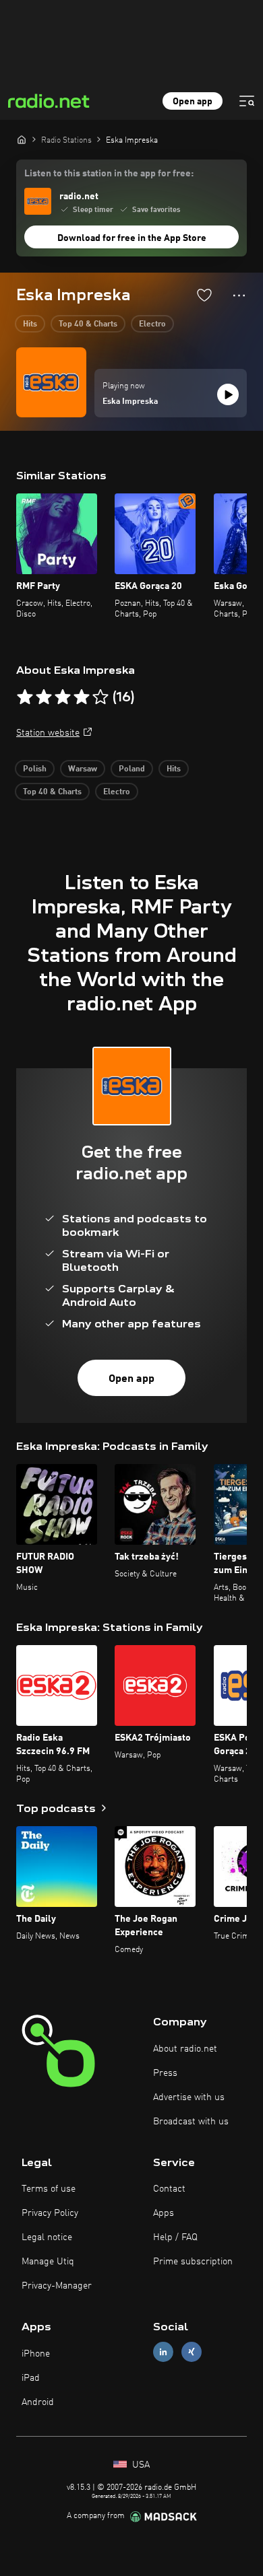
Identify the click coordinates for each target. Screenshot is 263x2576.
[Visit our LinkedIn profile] (163, 2352)
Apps (164, 2213)
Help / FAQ (175, 2237)
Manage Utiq (48, 2262)
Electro (152, 324)
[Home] (22, 139)
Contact (169, 2189)
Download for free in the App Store (132, 238)
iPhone (36, 2354)
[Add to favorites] (204, 295)
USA (140, 2465)
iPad (31, 2378)
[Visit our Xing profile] (192, 2352)
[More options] (239, 295)
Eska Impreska (130, 402)
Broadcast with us (191, 2122)
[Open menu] (247, 101)
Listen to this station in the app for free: (109, 174)
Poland (132, 769)
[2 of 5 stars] (44, 697)
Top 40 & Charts (88, 324)
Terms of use (49, 2189)
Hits (30, 324)
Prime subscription (193, 2262)
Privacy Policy (50, 2213)
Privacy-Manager (57, 2286)
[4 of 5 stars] (82, 697)
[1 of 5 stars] (25, 697)
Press (165, 2073)
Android (38, 2402)
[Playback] (228, 394)
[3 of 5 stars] (63, 697)
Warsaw (83, 769)
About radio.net (185, 2049)
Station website (48, 733)
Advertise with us (189, 2097)
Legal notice (47, 2237)
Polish (35, 769)
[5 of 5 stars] (100, 697)
